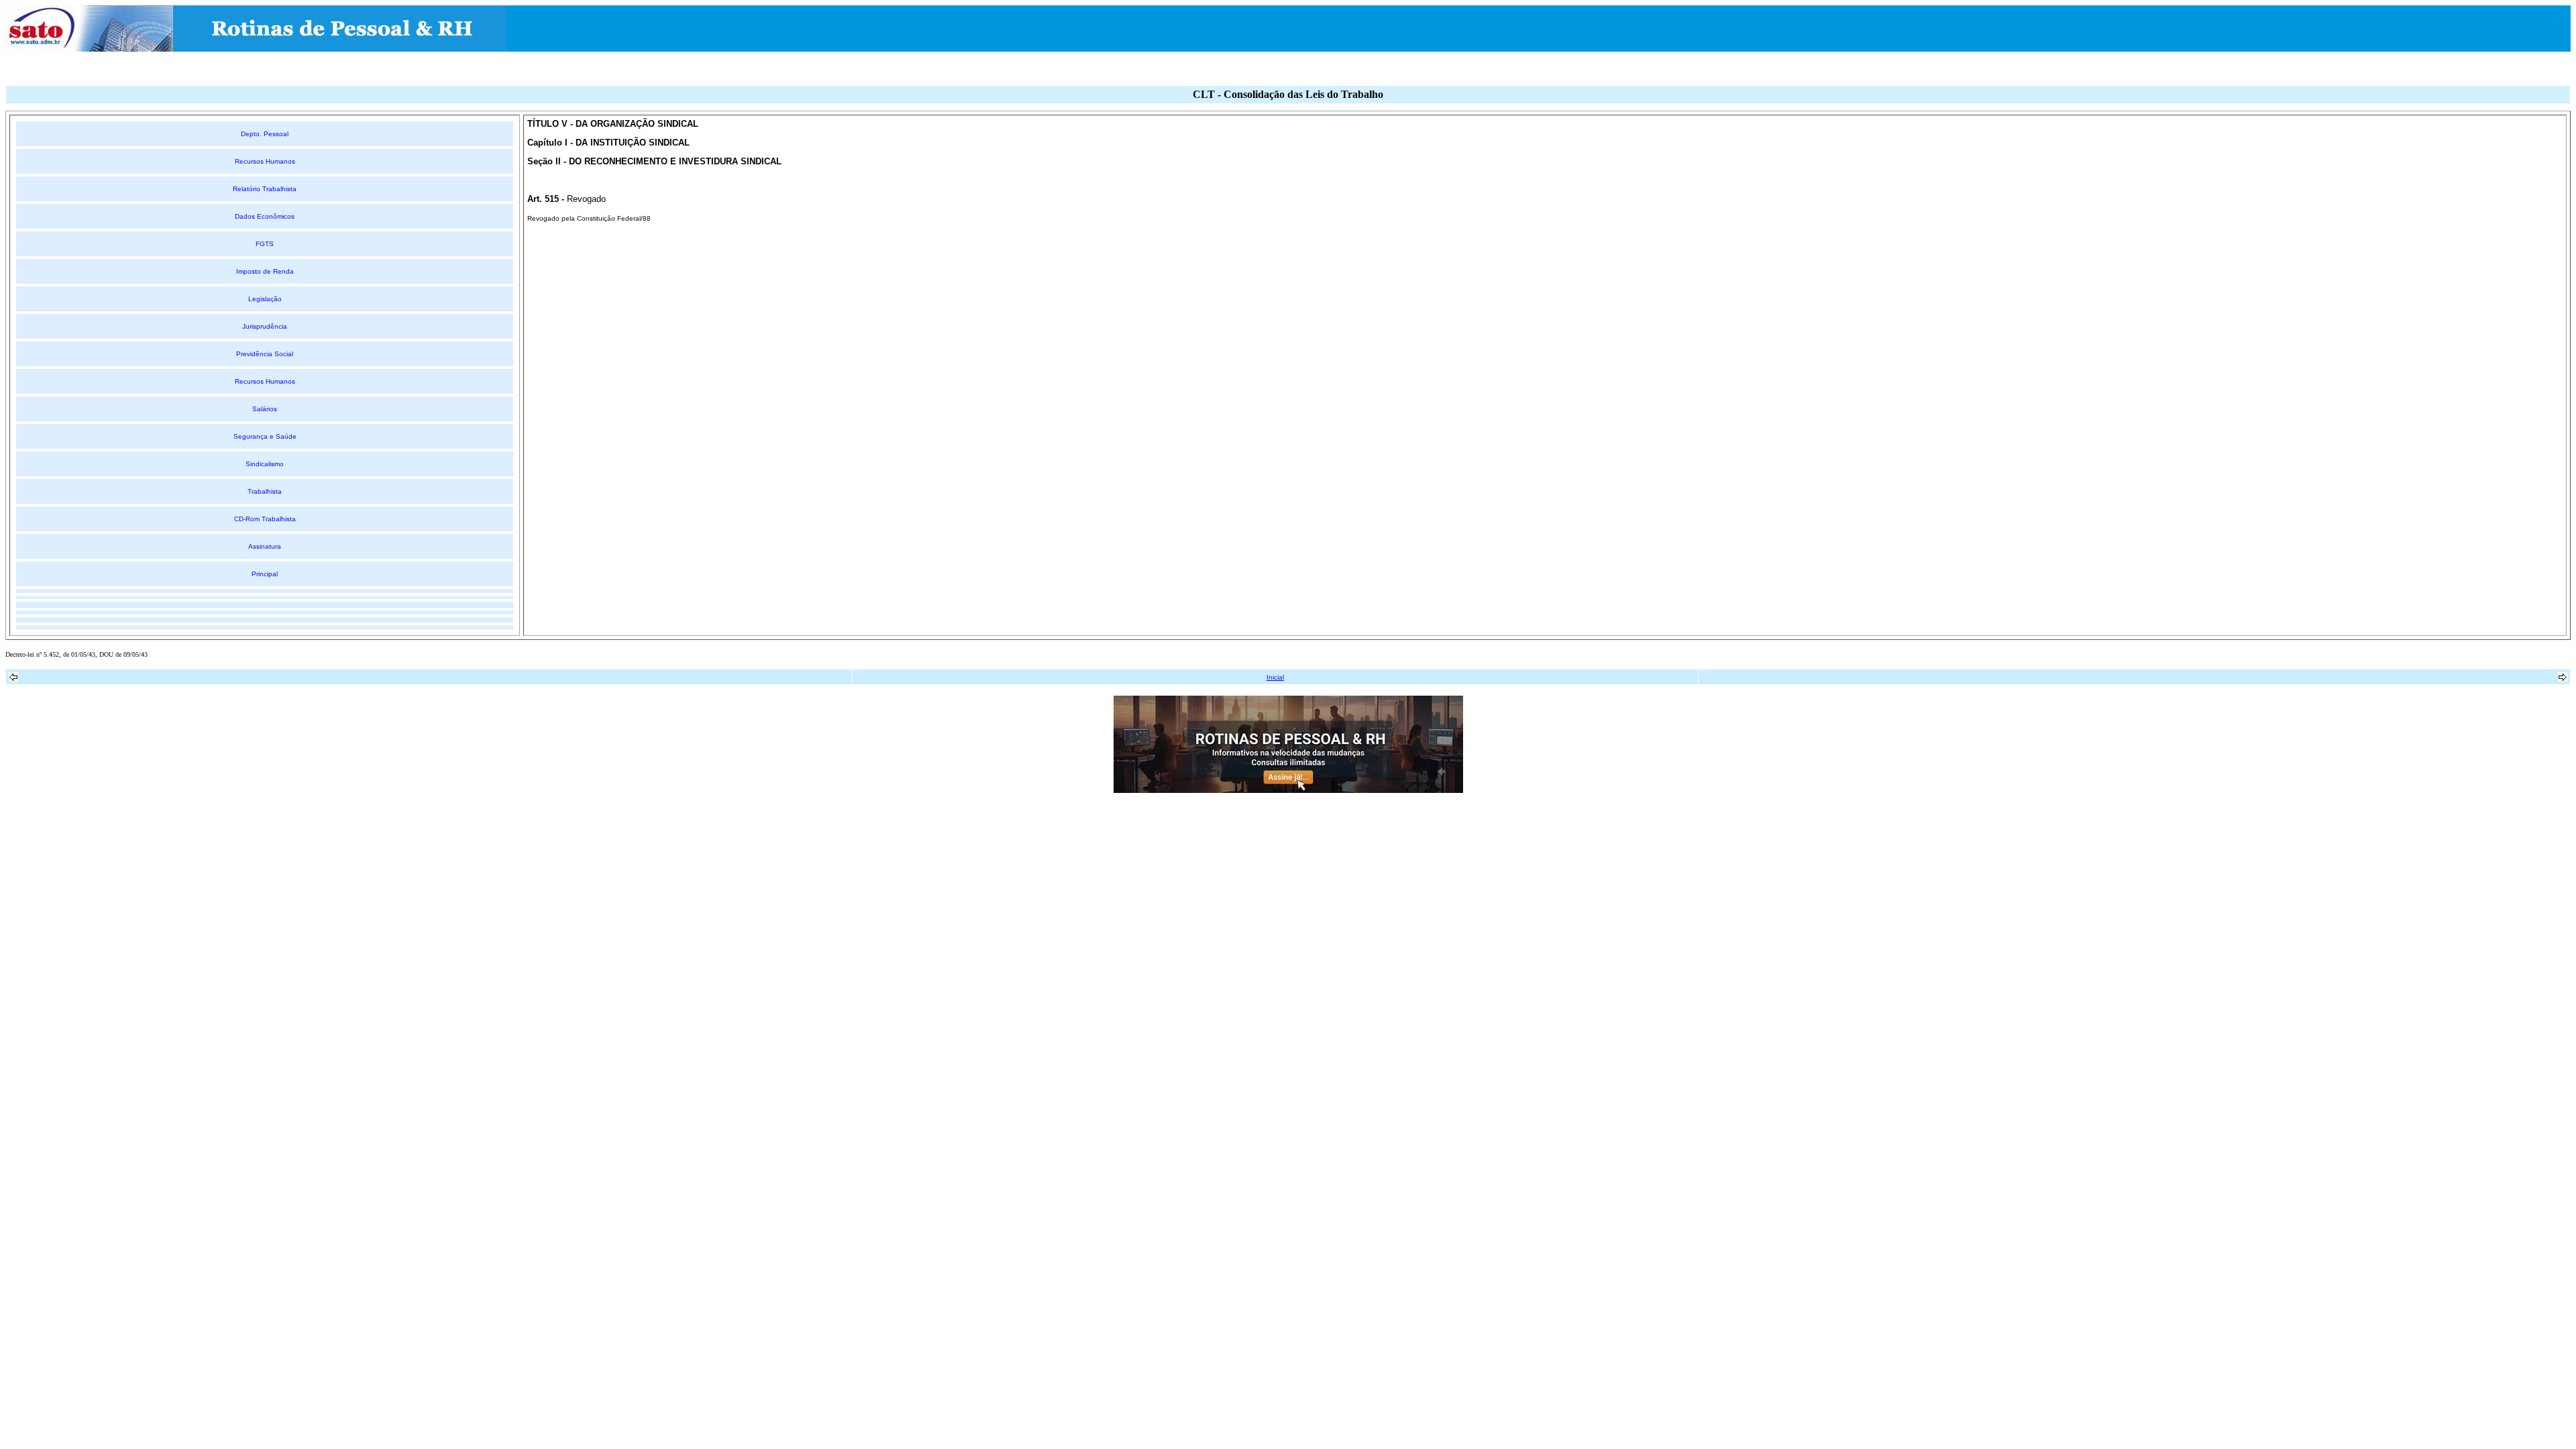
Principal (265, 574)
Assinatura (265, 546)
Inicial (1275, 677)
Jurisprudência (265, 326)
